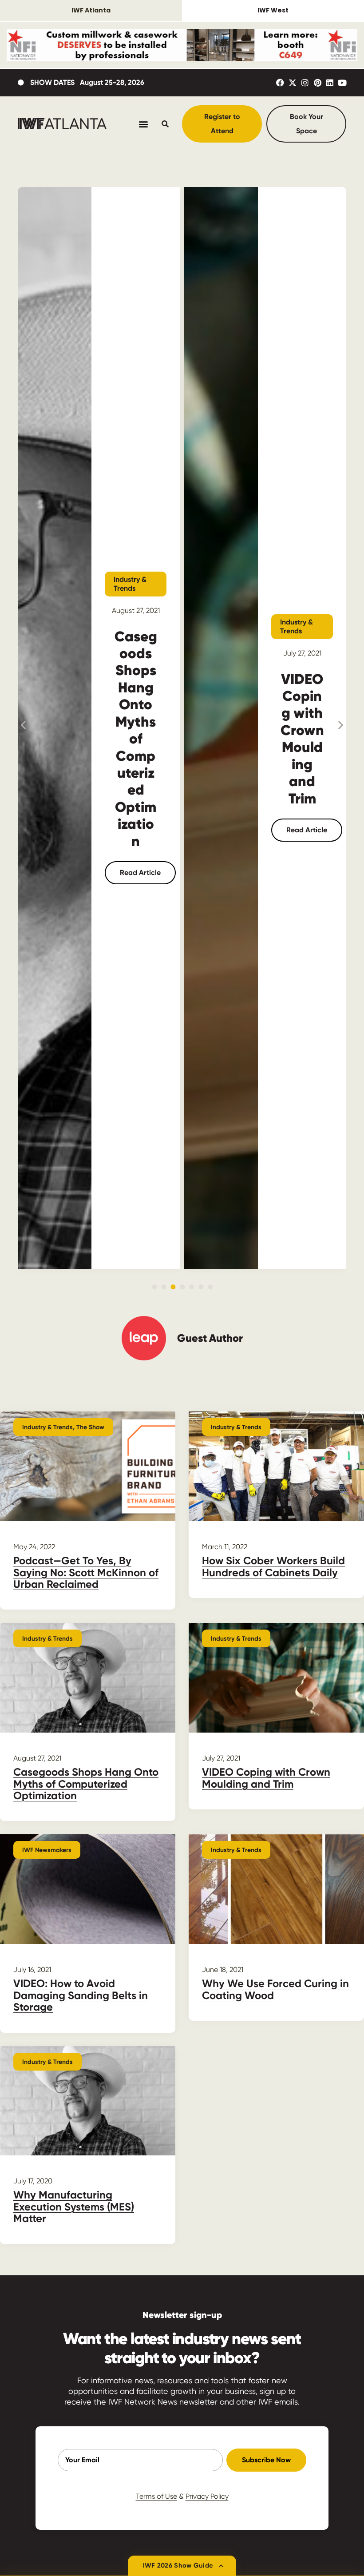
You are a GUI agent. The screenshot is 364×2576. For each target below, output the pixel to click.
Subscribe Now (266, 2460)
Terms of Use (156, 2496)
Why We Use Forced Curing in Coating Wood (275, 1989)
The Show (90, 1427)
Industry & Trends (130, 584)
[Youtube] (342, 83)
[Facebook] (280, 83)
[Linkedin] (330, 83)
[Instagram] (305, 83)
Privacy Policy (207, 2496)
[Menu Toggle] (143, 124)
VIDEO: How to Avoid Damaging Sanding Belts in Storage (81, 1995)
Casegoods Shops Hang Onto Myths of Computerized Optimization (136, 739)
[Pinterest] (317, 83)
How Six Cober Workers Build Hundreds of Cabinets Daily (273, 1566)
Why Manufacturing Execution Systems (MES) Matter (74, 2206)
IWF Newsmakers (47, 1850)
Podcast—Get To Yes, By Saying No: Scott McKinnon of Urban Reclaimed (86, 1572)
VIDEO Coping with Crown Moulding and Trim (302, 739)
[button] (23, 725)
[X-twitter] (293, 83)
